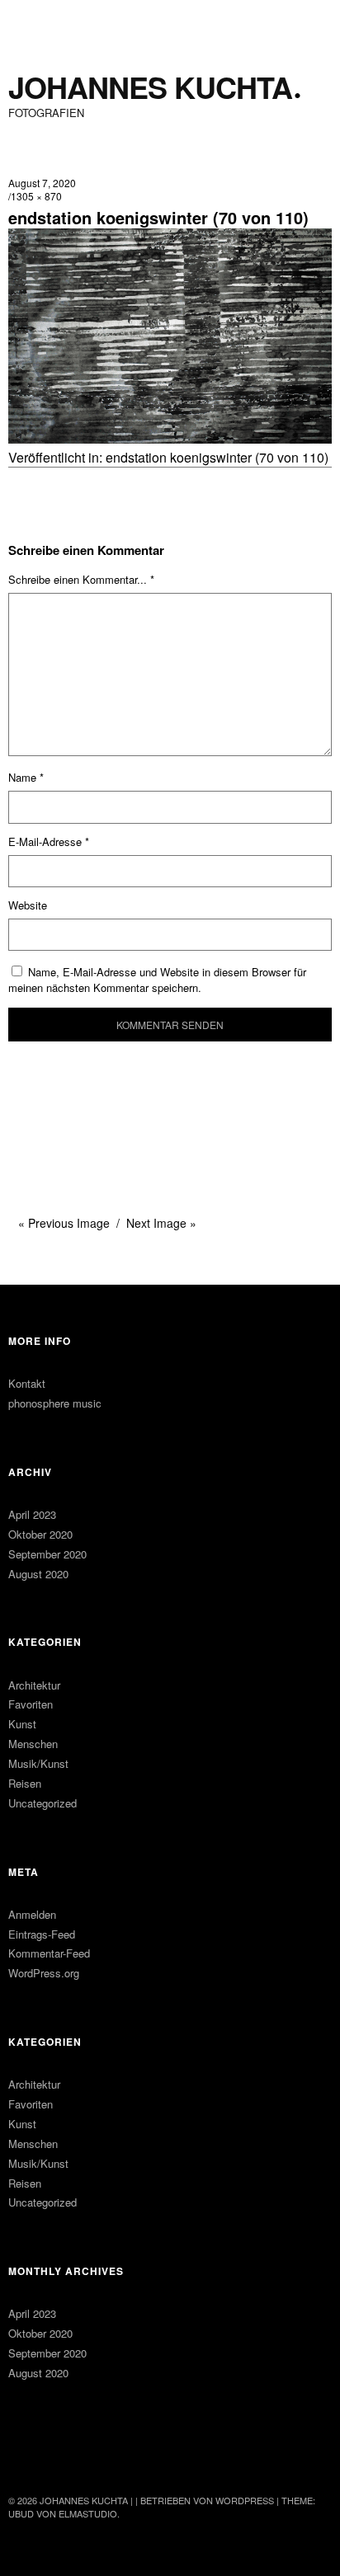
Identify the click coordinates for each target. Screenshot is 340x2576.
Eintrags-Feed (42, 1934)
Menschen (33, 1744)
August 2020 (38, 1574)
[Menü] (29, 21)
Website (28, 905)
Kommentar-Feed (49, 1953)
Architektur (34, 1685)
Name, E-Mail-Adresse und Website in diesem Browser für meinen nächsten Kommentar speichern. (157, 980)
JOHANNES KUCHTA (150, 87)
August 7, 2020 (42, 183)
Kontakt (27, 1383)
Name (26, 777)
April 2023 (32, 1514)
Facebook (22, 2456)
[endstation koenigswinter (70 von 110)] (170, 438)
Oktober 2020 (40, 1534)
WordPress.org (44, 1973)
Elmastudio (88, 2513)
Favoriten (31, 1704)
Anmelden (32, 1914)
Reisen (25, 1783)
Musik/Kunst (38, 1763)
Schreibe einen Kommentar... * (81, 579)
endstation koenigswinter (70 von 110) (217, 457)
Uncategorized (42, 1803)
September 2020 (47, 1554)
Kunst (22, 1724)
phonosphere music (55, 1403)
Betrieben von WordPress (207, 2500)
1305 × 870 (36, 196)
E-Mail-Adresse (49, 841)
